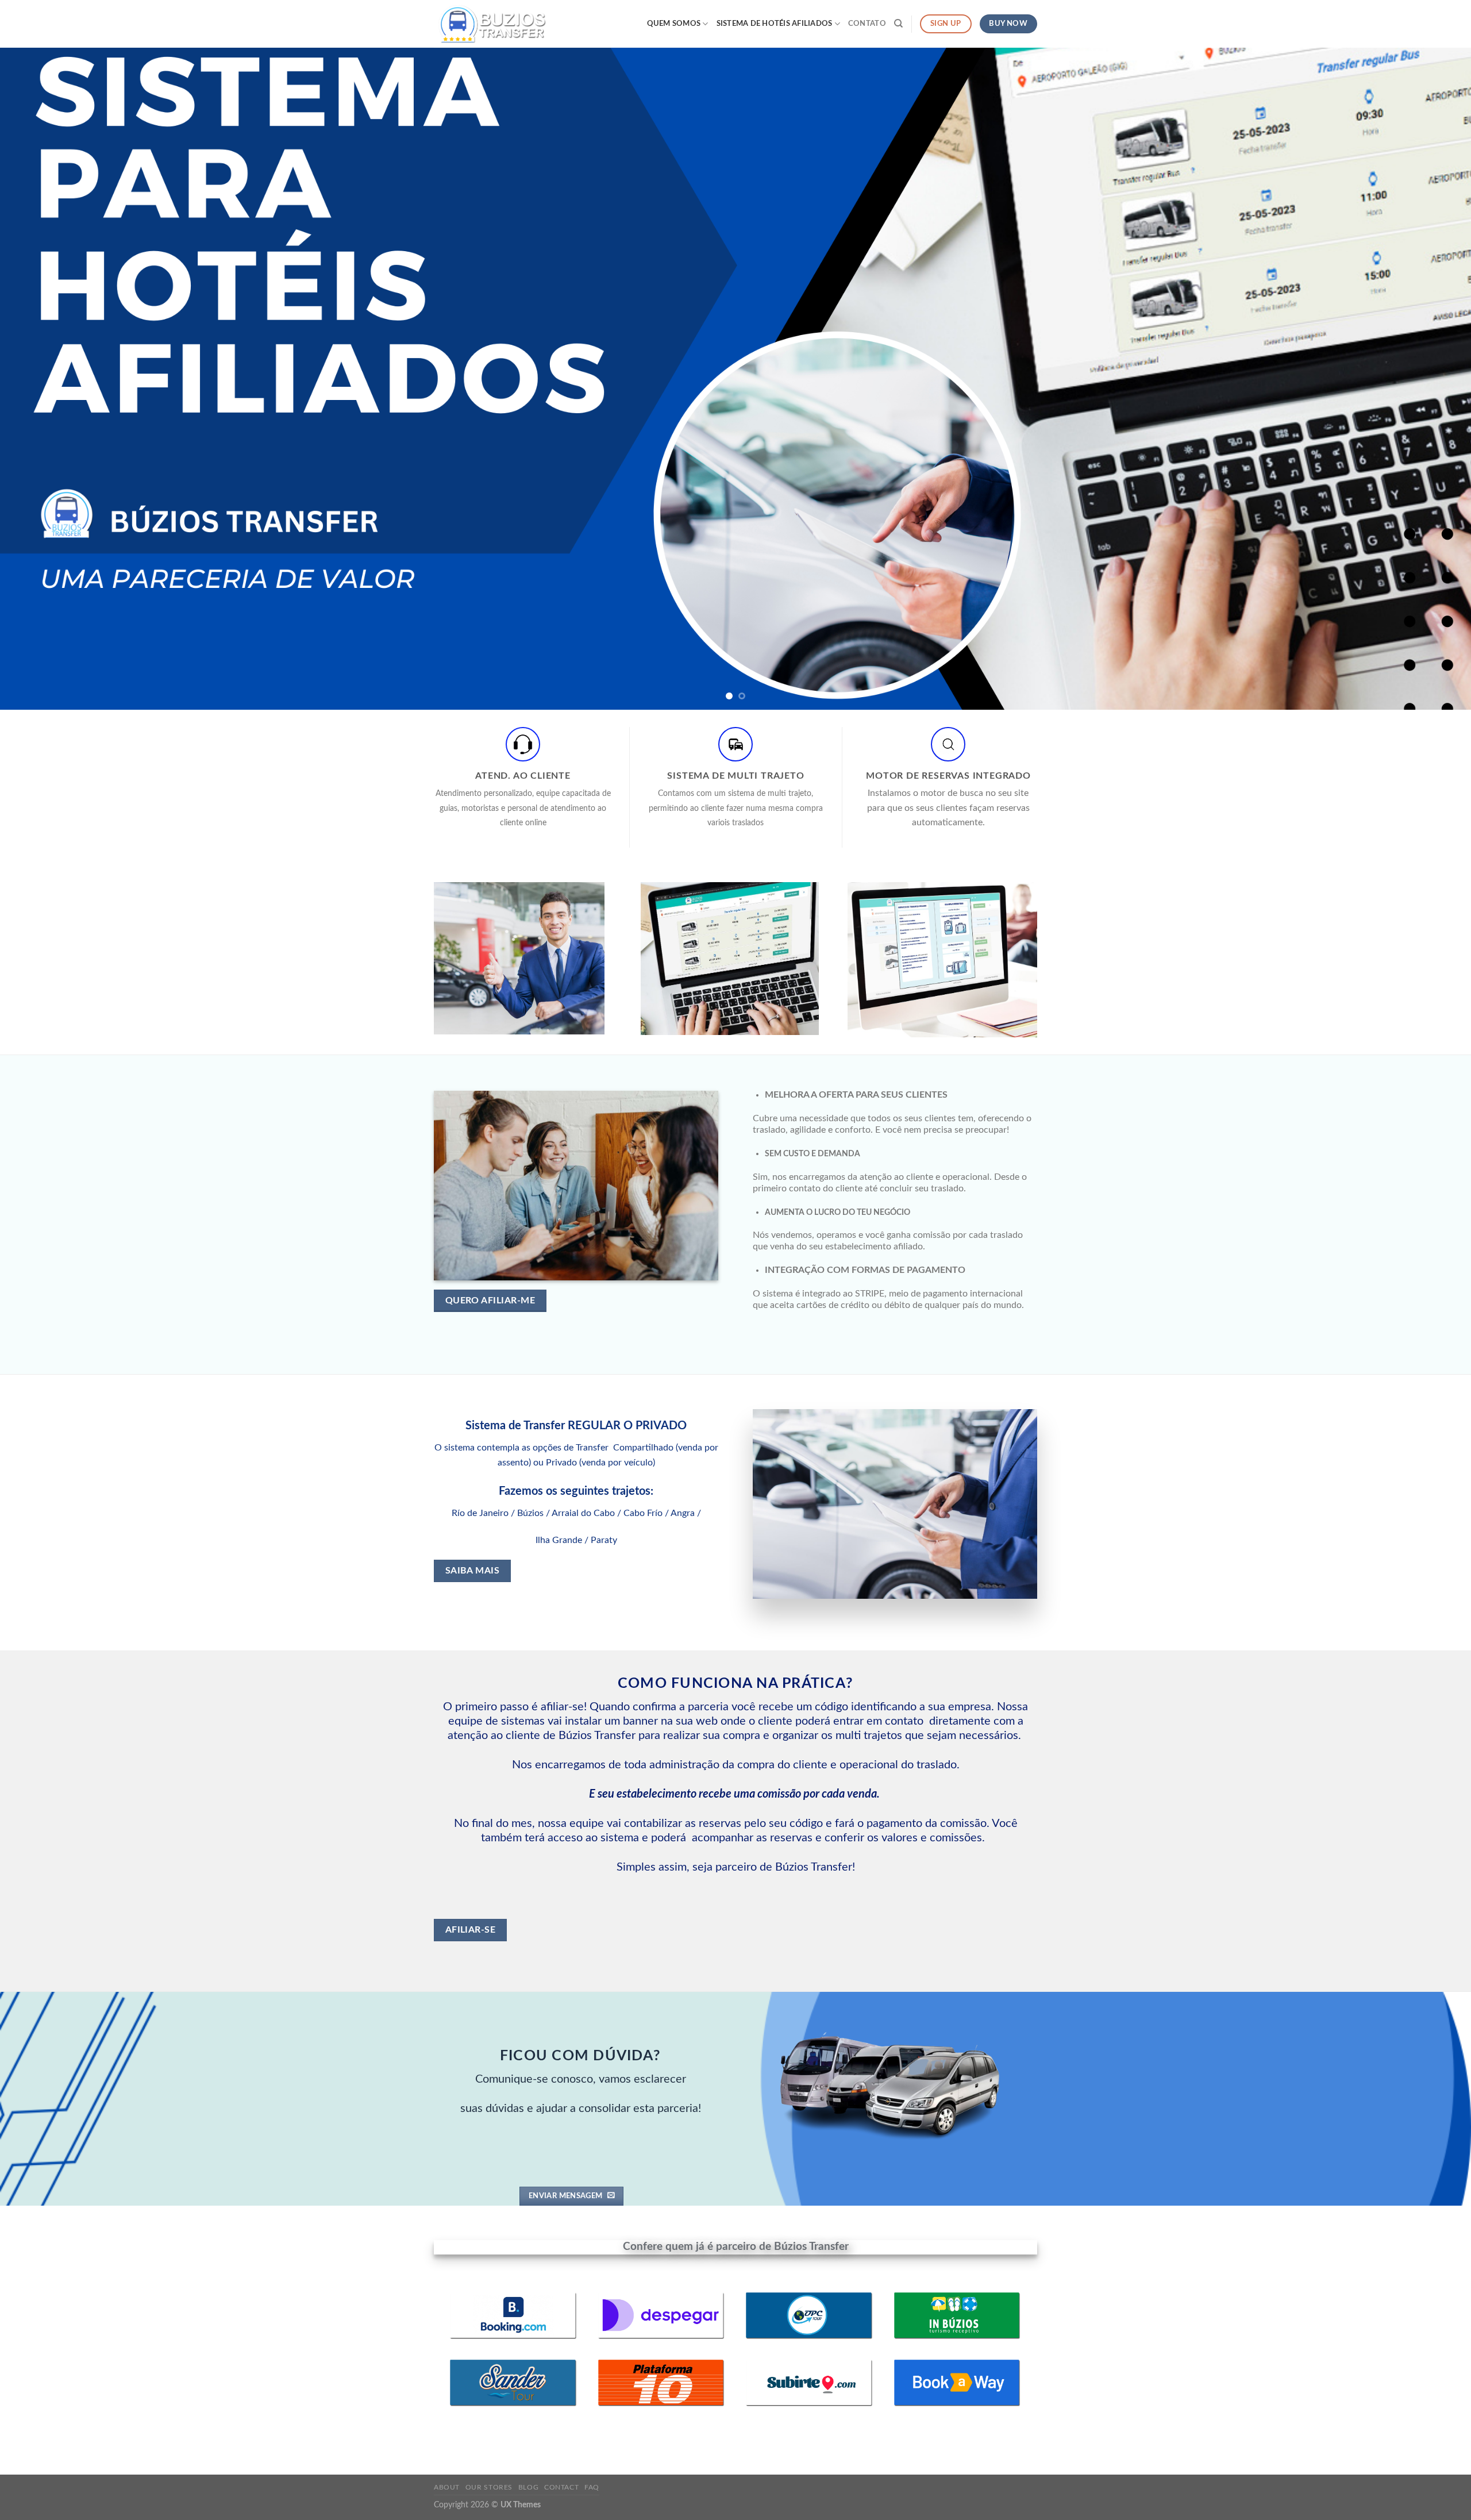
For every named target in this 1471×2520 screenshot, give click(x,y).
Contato (867, 24)
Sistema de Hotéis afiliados (775, 24)
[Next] (1427, 379)
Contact (561, 2487)
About (447, 2487)
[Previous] (44, 379)
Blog (528, 2487)
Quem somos (674, 24)
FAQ (592, 2487)
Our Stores (489, 2487)
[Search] (898, 24)
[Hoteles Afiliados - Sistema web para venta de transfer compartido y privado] (491, 24)
